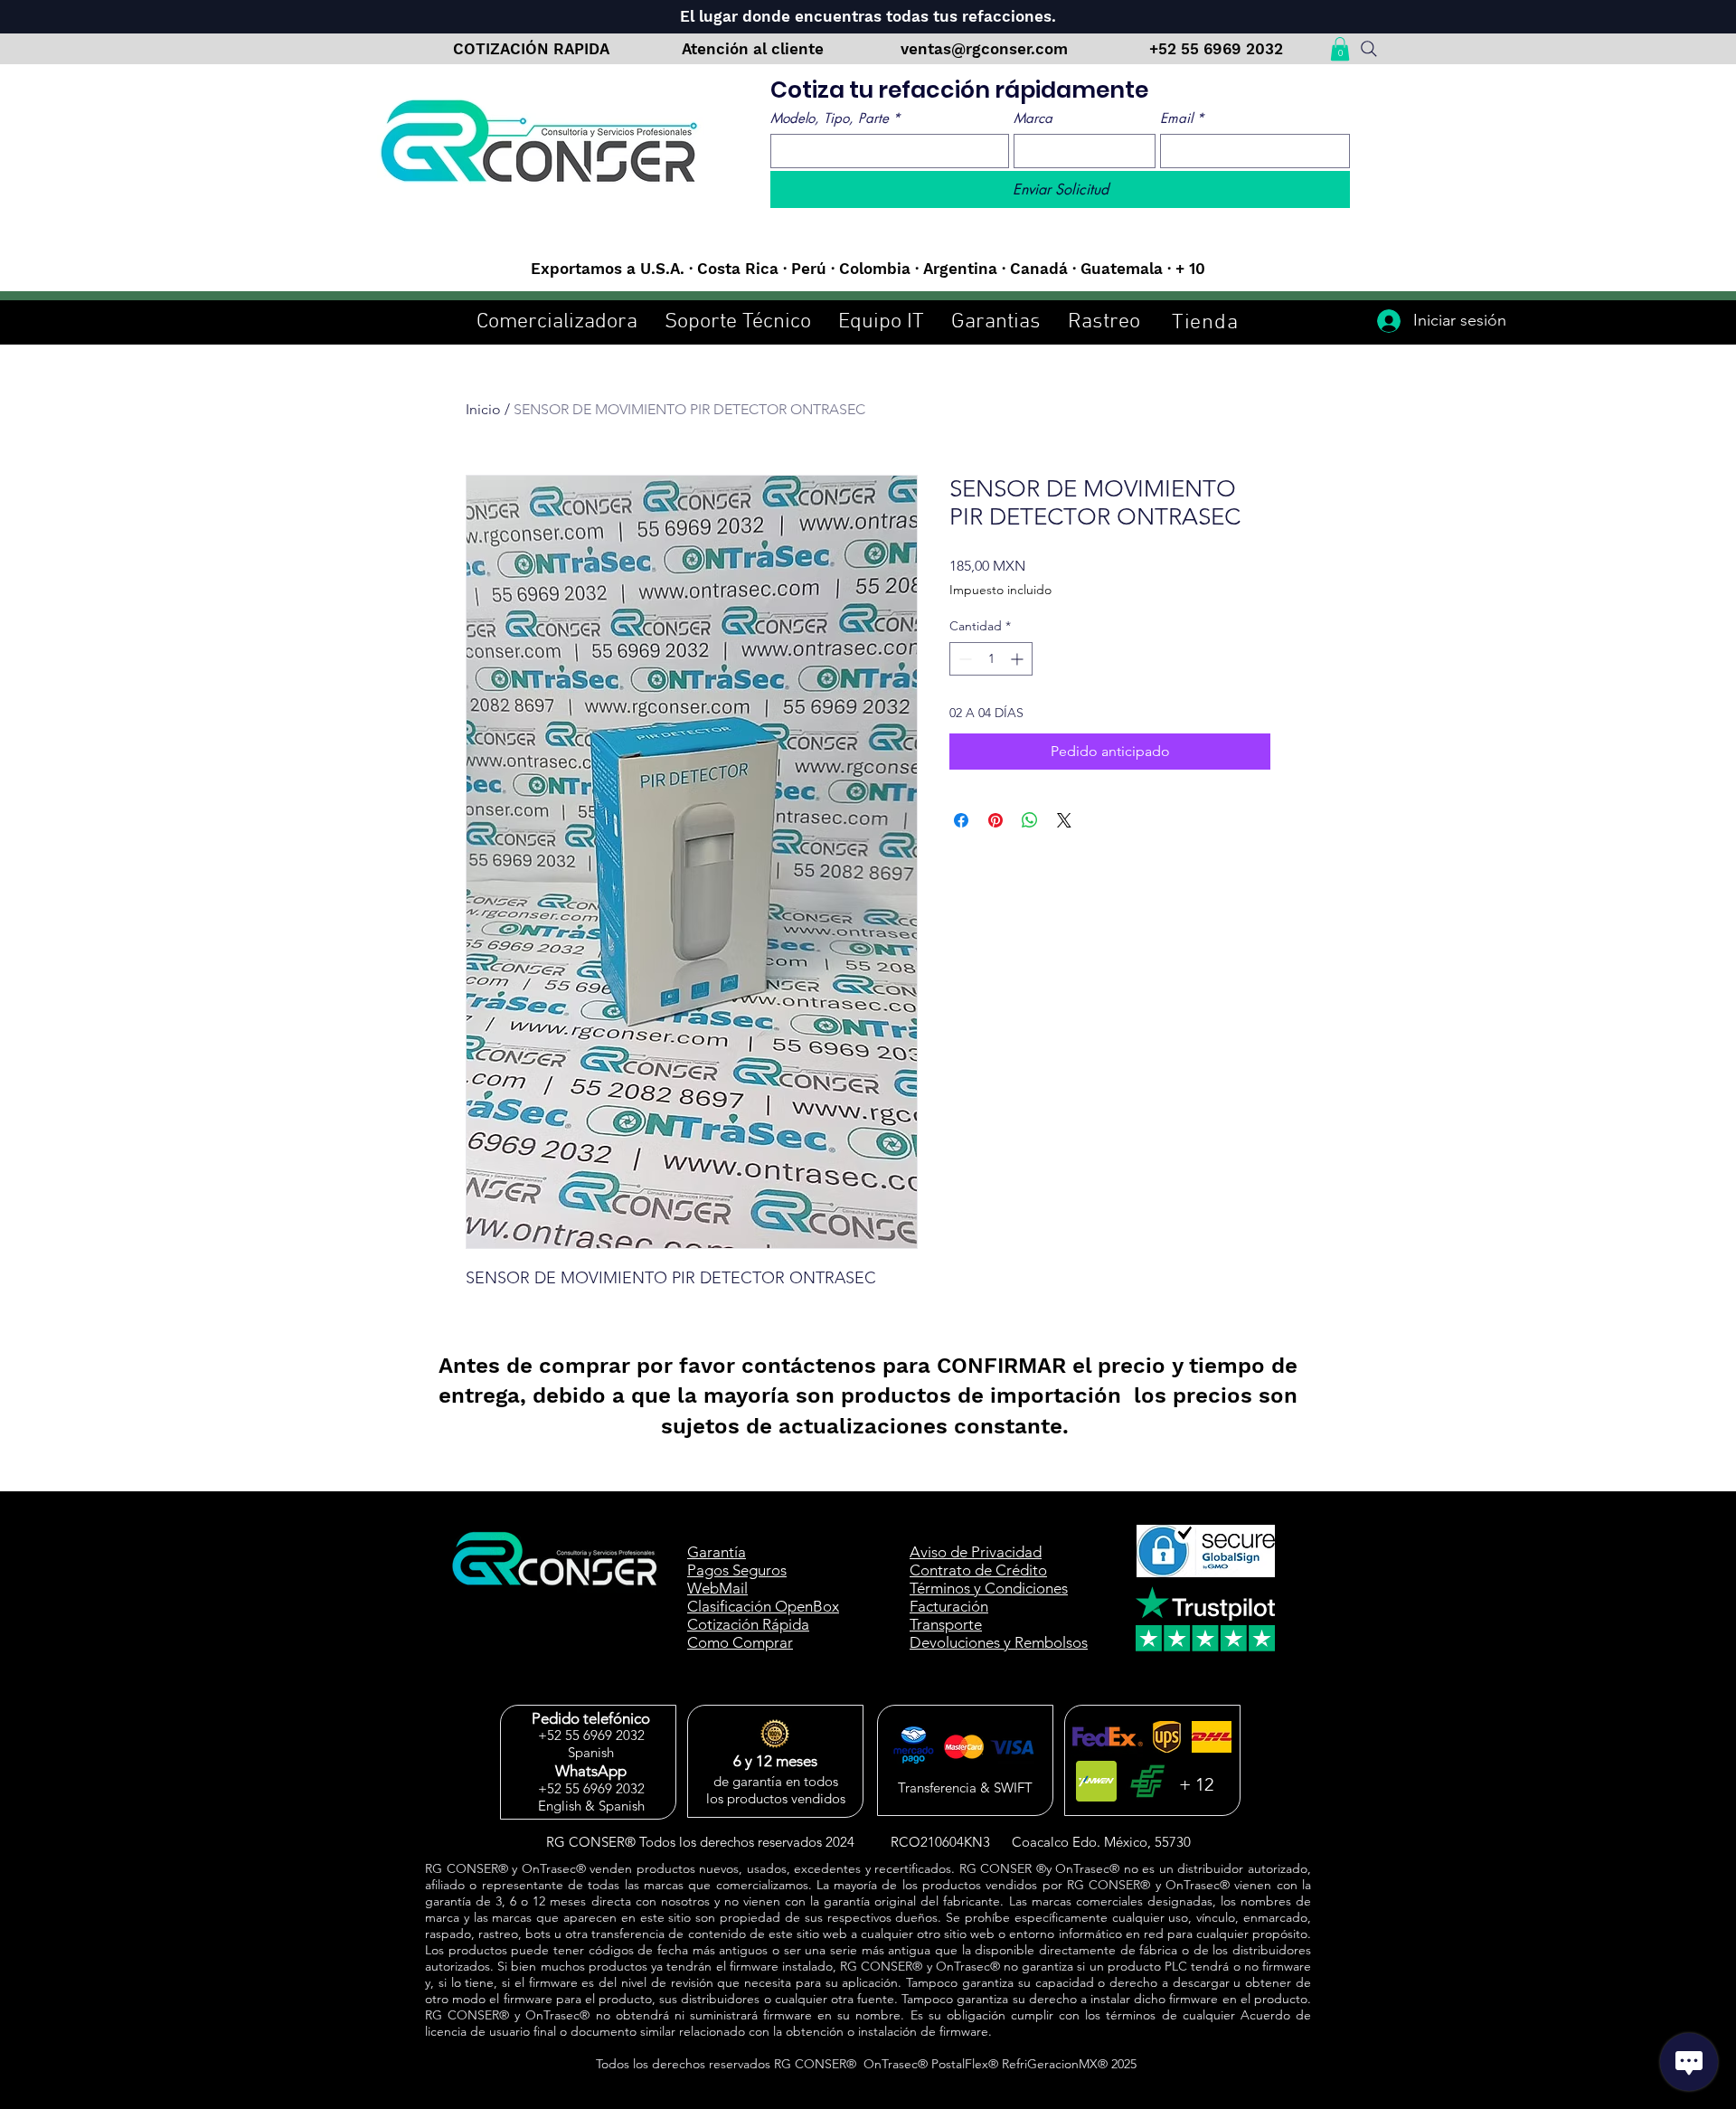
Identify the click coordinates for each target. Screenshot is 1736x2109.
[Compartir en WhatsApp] (1030, 820)
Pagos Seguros (737, 1570)
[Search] (1368, 49)
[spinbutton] (991, 659)
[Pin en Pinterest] (995, 820)
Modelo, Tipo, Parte (835, 118)
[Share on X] (1064, 820)
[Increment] (1019, 659)
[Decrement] (963, 659)
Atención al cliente (755, 49)
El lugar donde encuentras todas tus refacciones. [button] (868, 16)
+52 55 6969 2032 (1216, 49)
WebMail (717, 1588)
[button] (1340, 49)
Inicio (483, 409)
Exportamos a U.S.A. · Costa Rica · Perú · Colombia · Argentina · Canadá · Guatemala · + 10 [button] (868, 269)
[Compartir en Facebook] (961, 820)
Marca (1033, 118)
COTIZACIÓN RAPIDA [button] (531, 49)
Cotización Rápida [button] (748, 1624)
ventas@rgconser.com (986, 49)
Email (1182, 118)
